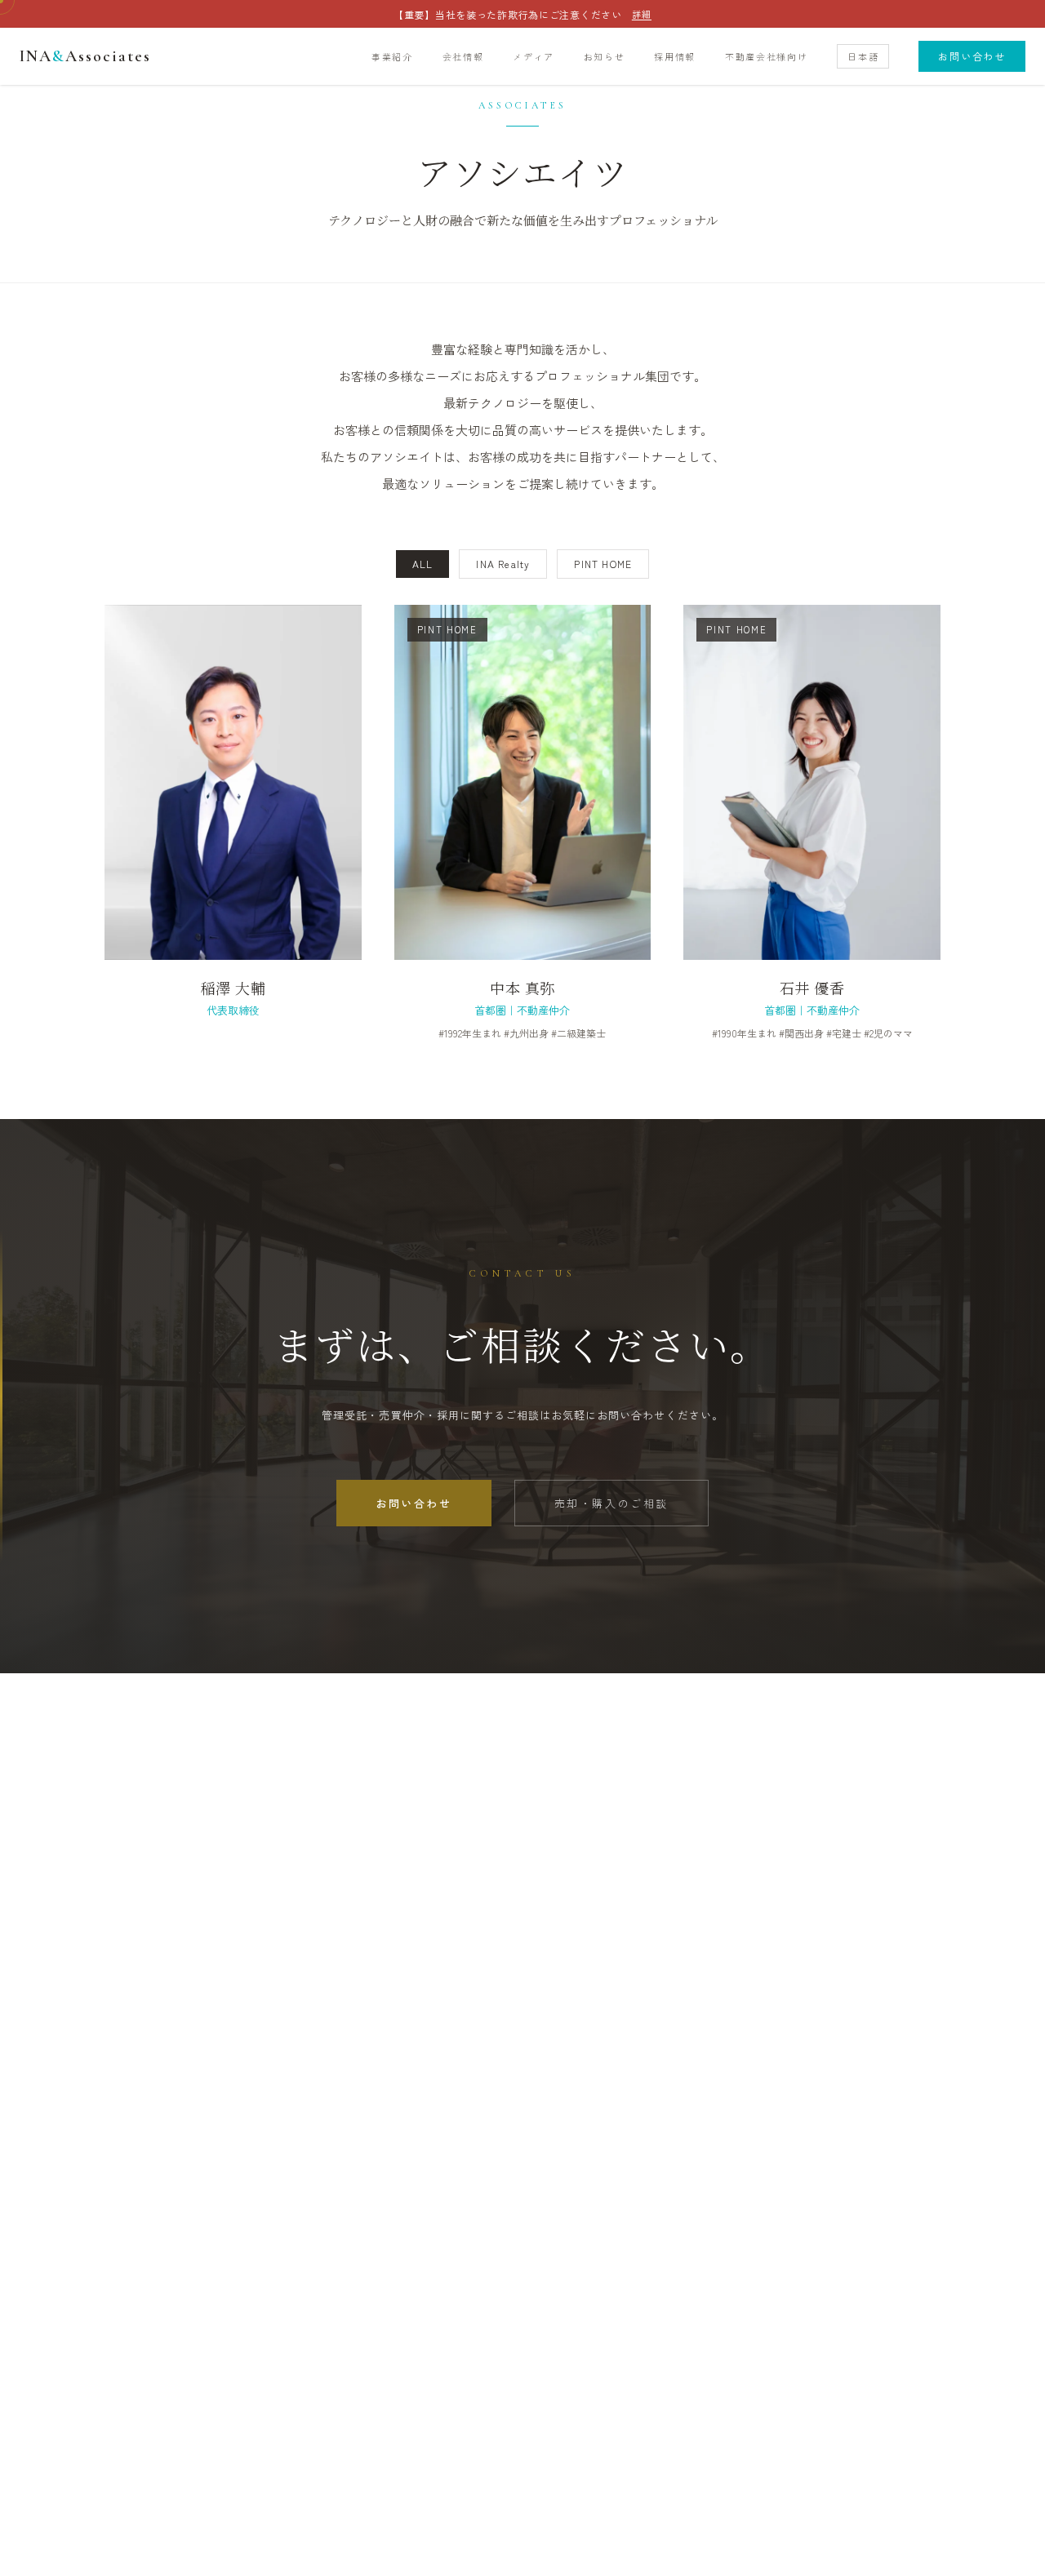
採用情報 (675, 56)
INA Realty (503, 564)
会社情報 (463, 56)
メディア (534, 56)
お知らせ (605, 56)
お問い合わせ (972, 56)
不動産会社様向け (766, 56)
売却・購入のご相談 (611, 1503)
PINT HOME (603, 564)
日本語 (863, 56)
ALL (423, 564)
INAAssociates (85, 56)
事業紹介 (392, 56)
